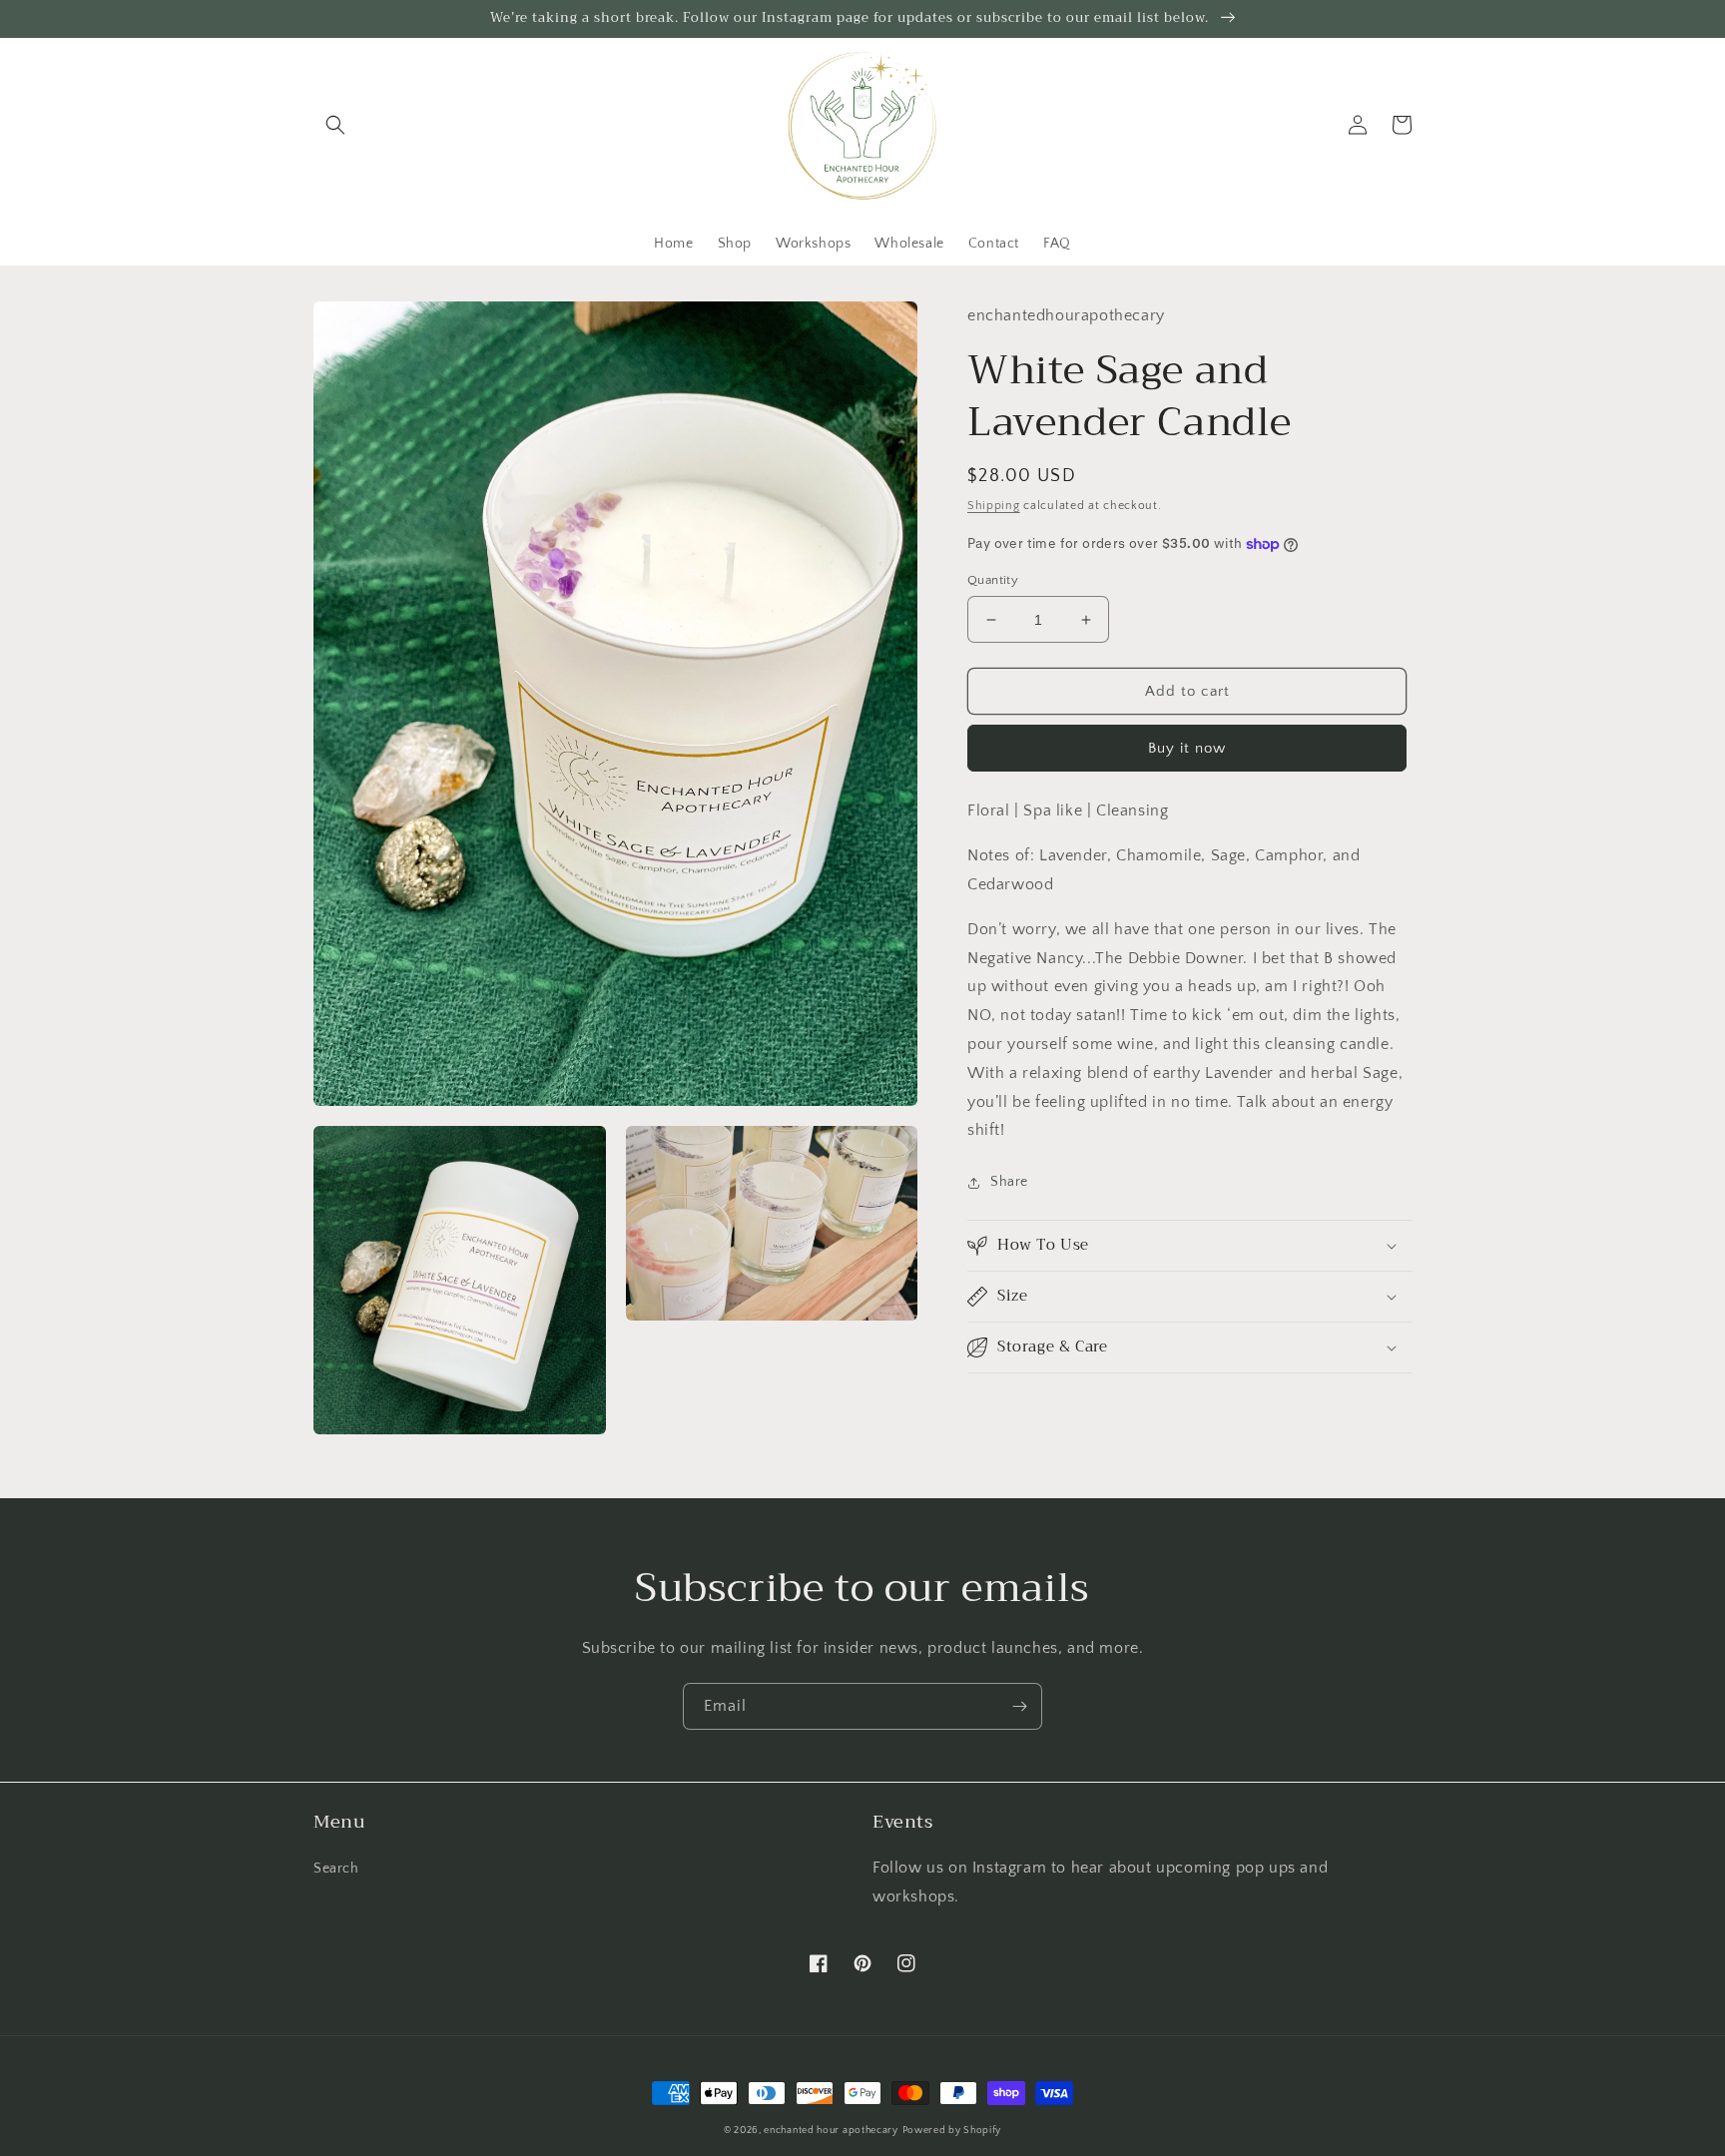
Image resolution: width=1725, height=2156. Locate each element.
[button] (335, 125)
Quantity (993, 580)
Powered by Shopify (952, 2131)
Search (336, 1869)
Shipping (994, 506)
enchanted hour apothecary (831, 2131)
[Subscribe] (1019, 1706)
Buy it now (1187, 748)
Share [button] (1009, 1182)
